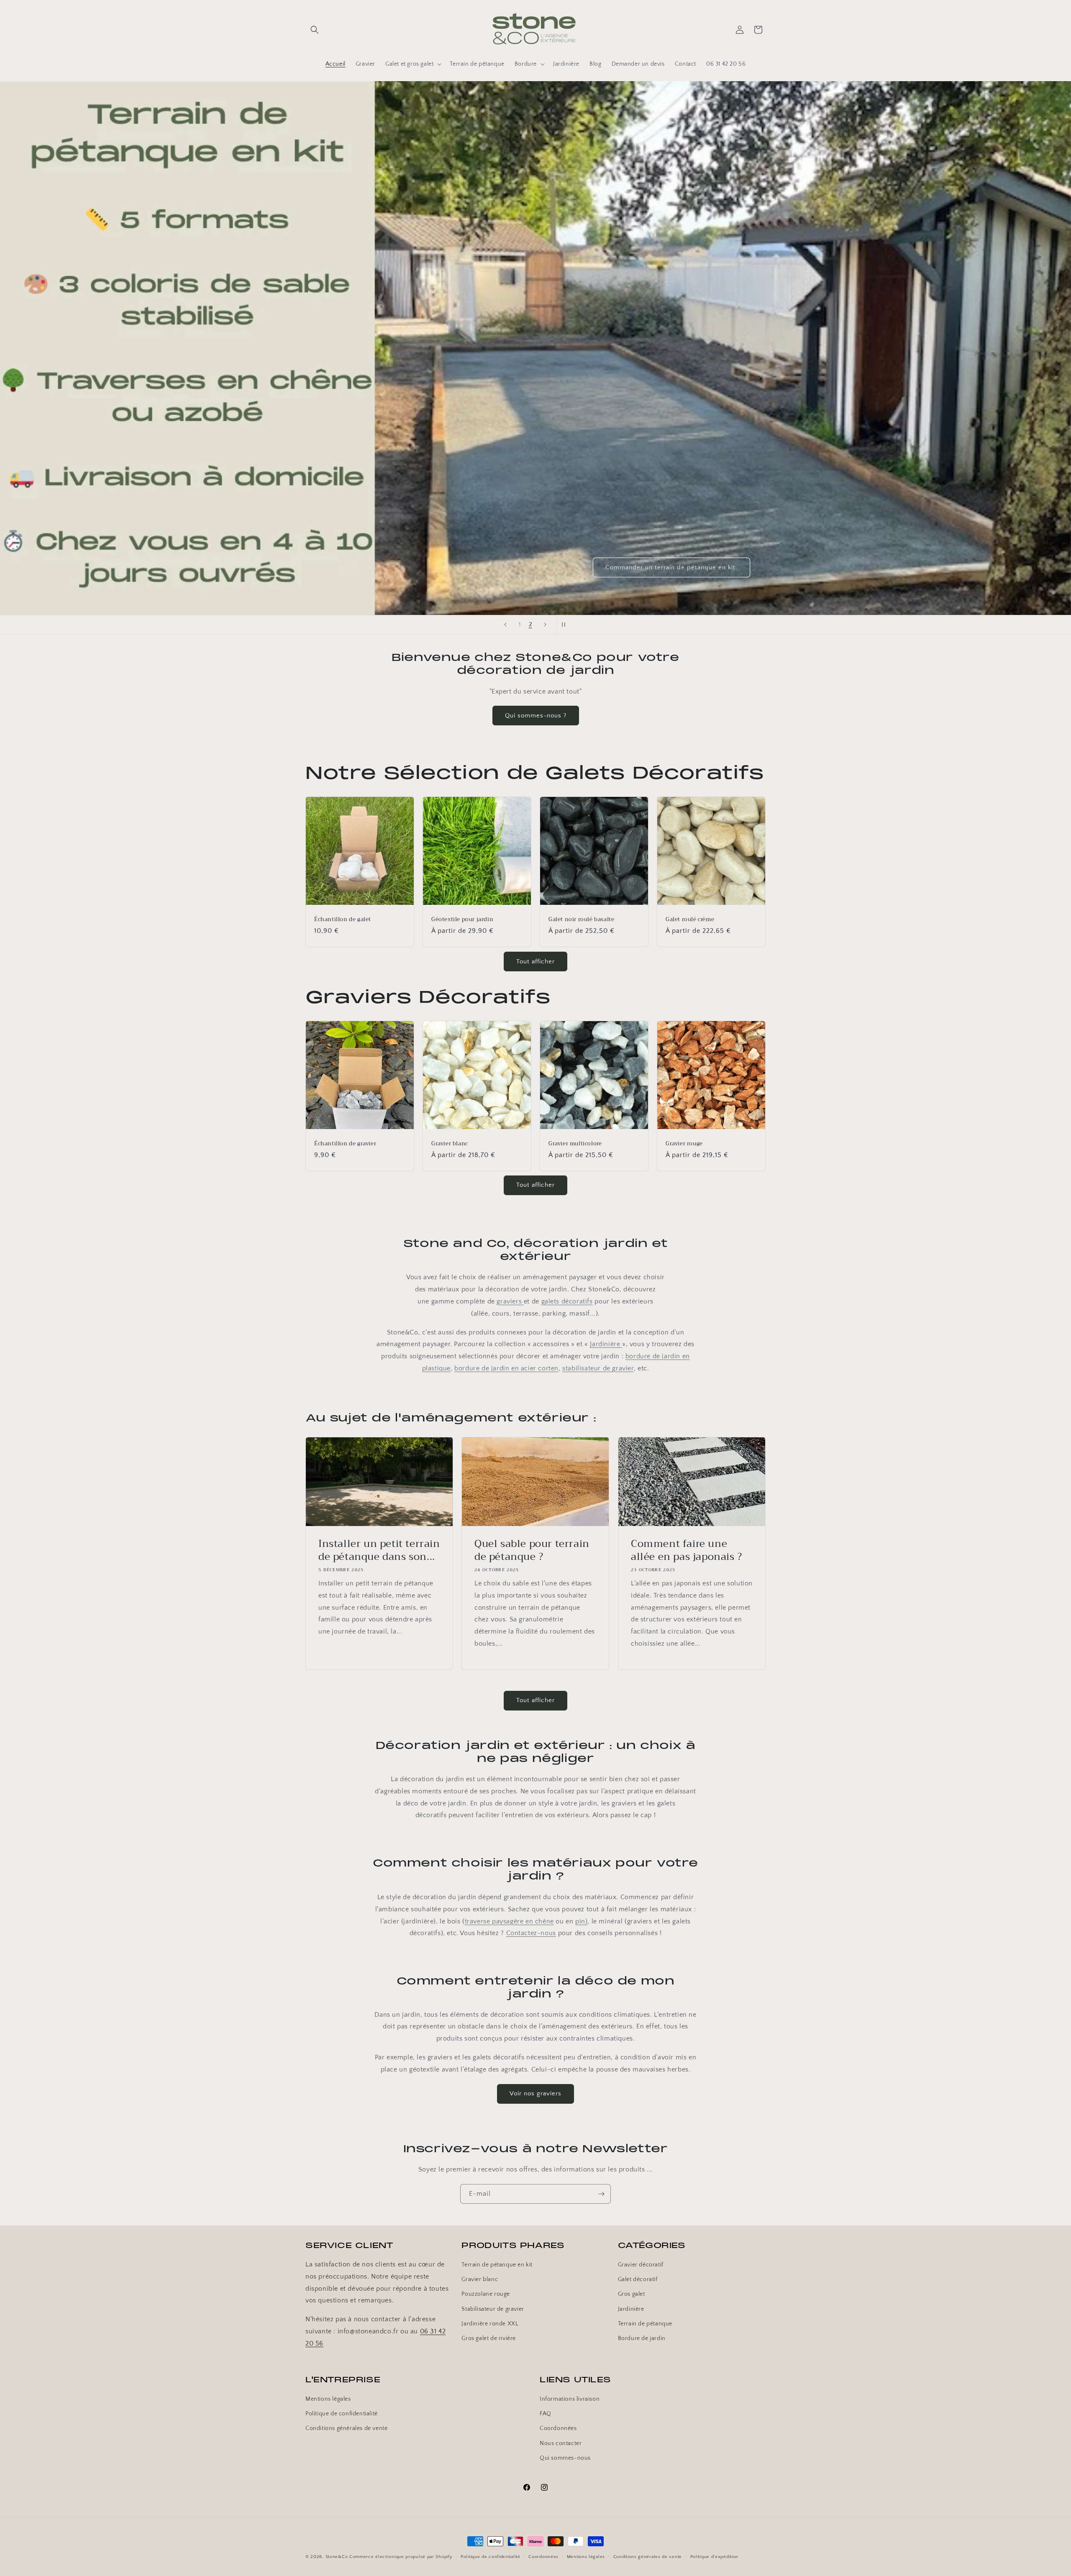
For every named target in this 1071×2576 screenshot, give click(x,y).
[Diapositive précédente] (505, 625)
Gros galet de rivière (489, 2339)
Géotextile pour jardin (462, 920)
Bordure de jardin (642, 2339)
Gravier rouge (684, 1144)
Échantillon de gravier (345, 1144)
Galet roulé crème (690, 920)
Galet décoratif (638, 2280)
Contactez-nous (531, 1933)
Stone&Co (337, 2557)
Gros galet (632, 2294)
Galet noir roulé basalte (581, 920)
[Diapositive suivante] (545, 625)
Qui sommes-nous (565, 2458)
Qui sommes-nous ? (536, 716)
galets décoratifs (567, 1301)
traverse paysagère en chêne (509, 1921)
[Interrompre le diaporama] (566, 625)
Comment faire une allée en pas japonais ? (687, 1550)
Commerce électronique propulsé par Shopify (401, 2557)
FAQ (546, 2414)
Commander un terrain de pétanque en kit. (671, 567)
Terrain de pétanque (645, 2324)
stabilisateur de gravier (598, 1368)
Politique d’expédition (714, 2556)
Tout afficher (535, 961)
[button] (315, 30)
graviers (510, 1301)
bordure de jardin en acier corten (506, 1368)
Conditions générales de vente (346, 2429)
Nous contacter (561, 2443)
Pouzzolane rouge (486, 2294)
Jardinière (606, 1344)
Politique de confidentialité (342, 2414)
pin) (581, 1921)
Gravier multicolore (575, 1144)
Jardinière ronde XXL (490, 2324)
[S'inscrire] (601, 2194)
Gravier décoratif (641, 2265)
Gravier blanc (450, 1144)
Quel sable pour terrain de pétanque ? (532, 1550)
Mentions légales (328, 2399)
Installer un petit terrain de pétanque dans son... (379, 1550)
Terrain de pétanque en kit (497, 2265)
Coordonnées (558, 2429)
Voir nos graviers (535, 2094)
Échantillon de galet (343, 920)
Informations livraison (570, 2399)
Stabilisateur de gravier (493, 2309)
